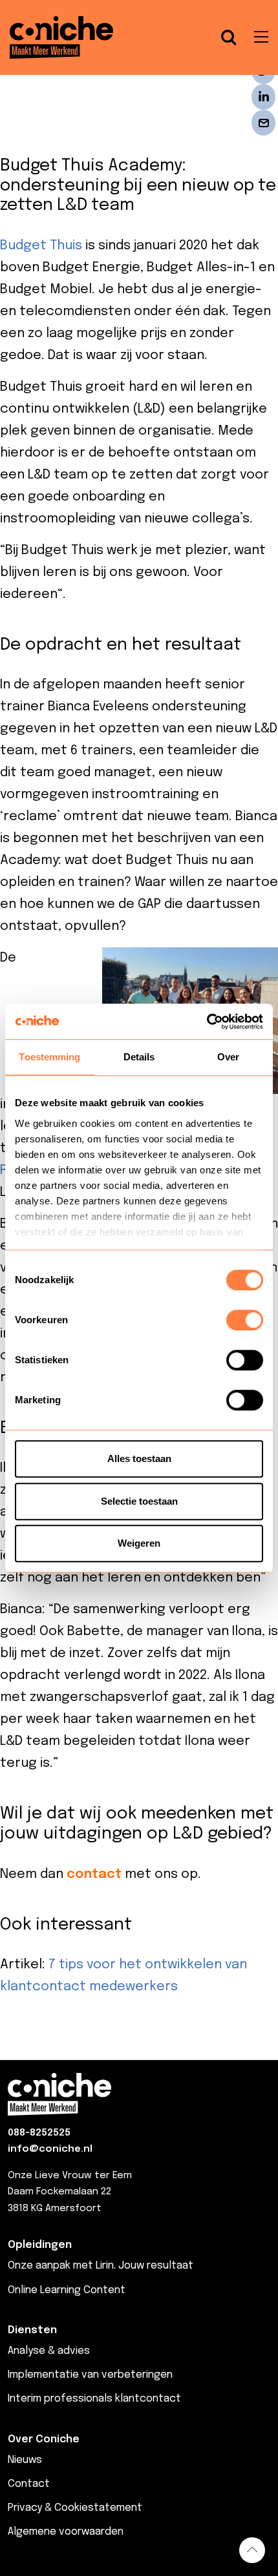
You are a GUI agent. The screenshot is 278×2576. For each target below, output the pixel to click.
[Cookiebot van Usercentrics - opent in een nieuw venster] (207, 1022)
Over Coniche (44, 2439)
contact (94, 1874)
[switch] (245, 1320)
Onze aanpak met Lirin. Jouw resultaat (101, 2266)
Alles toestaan (139, 1458)
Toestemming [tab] (49, 1057)
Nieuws (25, 2460)
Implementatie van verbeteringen (90, 2375)
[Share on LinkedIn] (263, 97)
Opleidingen (40, 2245)
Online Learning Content (67, 2290)
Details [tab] (139, 1057)
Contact (29, 2484)
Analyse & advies (49, 2351)
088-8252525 (39, 2133)
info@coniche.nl (50, 2149)
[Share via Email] (263, 123)
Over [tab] (228, 1057)
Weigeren (139, 1543)
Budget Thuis (41, 246)
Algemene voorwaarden (66, 2532)
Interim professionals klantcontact (94, 2399)
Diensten (32, 2330)
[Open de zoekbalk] (229, 37)
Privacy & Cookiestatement (75, 2508)
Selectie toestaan (139, 1501)
